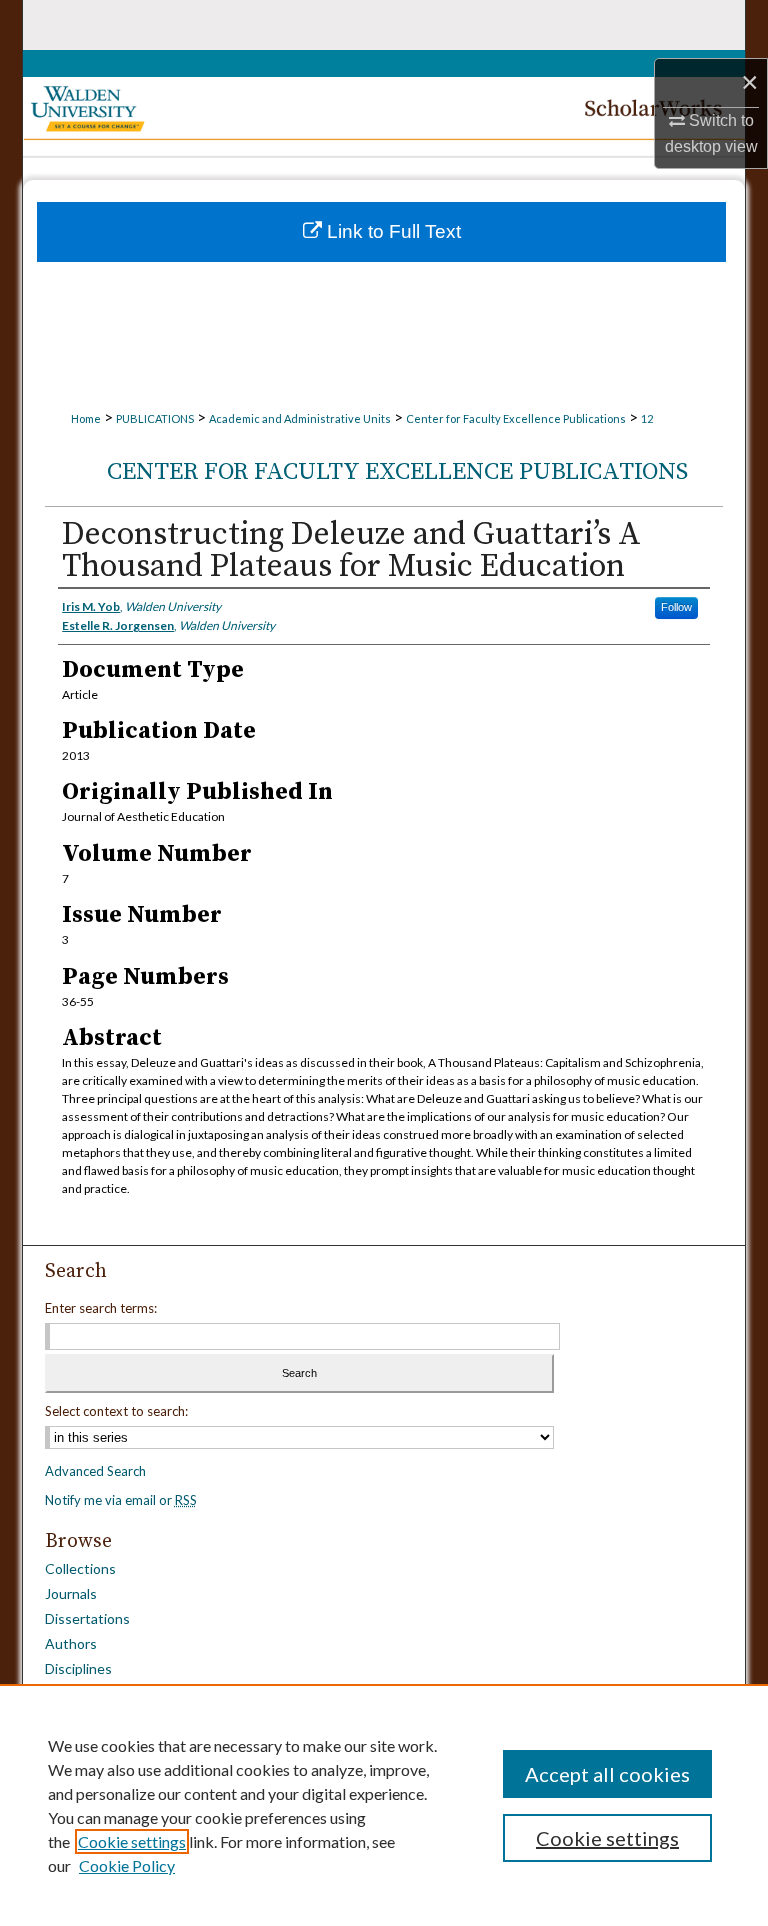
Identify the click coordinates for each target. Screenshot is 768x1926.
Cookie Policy (127, 1865)
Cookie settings (132, 1841)
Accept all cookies (607, 1774)
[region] (384, 1805)
